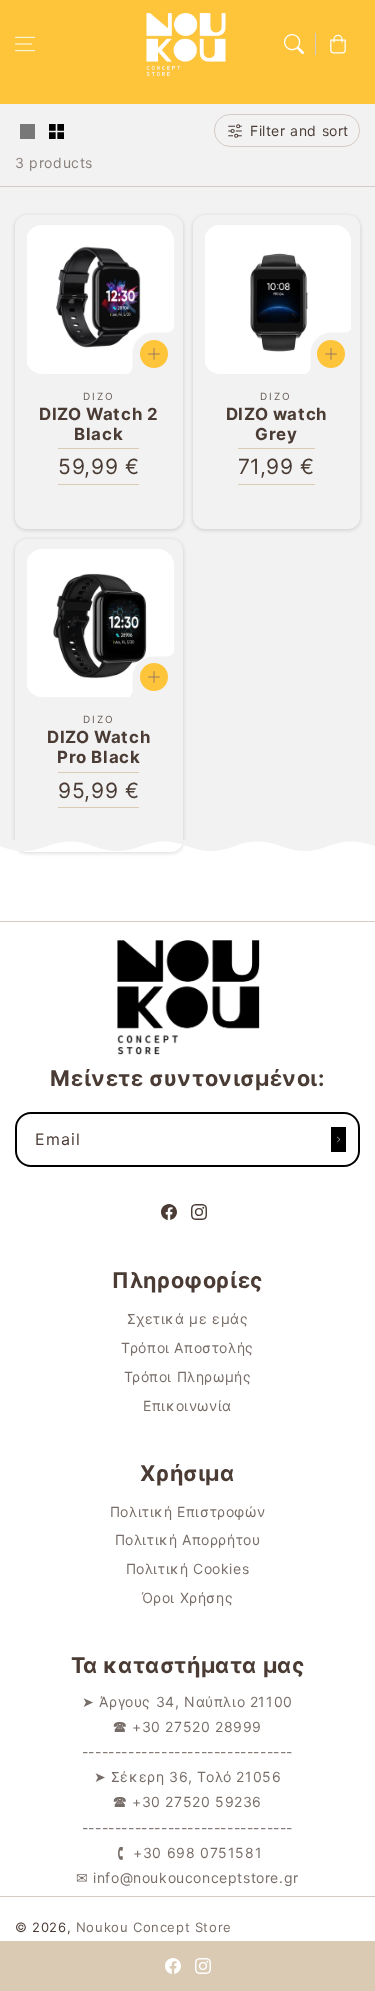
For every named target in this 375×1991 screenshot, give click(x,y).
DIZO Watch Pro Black (98, 747)
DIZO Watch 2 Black (98, 424)
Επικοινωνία (187, 1405)
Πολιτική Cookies (188, 1568)
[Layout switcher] (27, 133)
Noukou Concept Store (154, 1927)
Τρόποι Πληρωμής (188, 1376)
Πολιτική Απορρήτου (188, 1539)
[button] (25, 44)
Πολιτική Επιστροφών (187, 1511)
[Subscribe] (338, 1139)
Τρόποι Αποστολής (187, 1347)
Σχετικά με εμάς (188, 1318)
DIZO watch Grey (276, 424)
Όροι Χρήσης (188, 1597)
